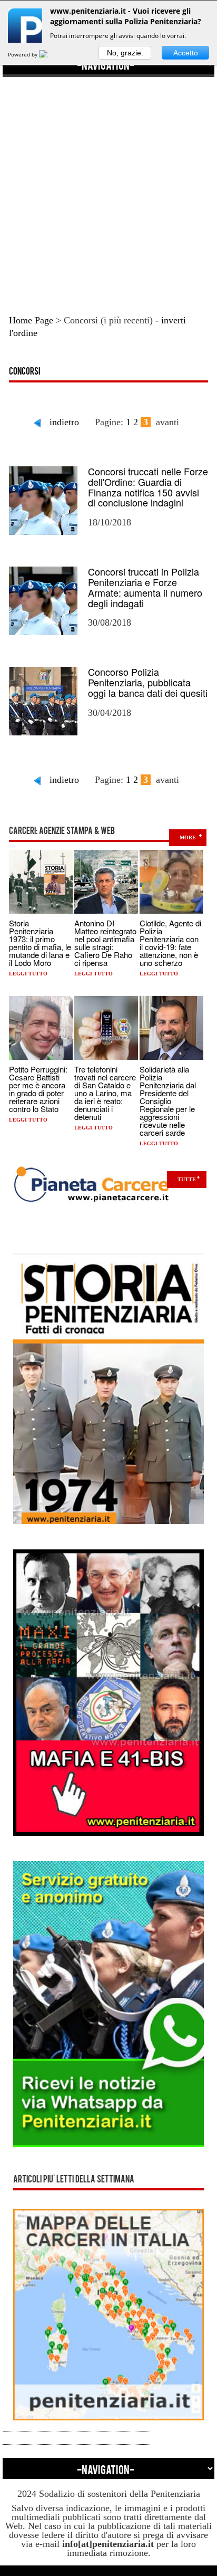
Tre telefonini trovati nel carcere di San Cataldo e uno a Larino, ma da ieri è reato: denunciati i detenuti (105, 1093)
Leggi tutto (28, 974)
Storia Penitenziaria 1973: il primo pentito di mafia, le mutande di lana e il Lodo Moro (40, 943)
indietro (64, 422)
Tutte (187, 1179)
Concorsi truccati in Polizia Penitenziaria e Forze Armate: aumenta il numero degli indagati (145, 587)
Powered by (23, 54)
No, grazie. (125, 53)
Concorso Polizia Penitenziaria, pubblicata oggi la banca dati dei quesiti (148, 682)
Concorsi (24, 372)
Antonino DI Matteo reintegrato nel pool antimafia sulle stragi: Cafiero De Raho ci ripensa (105, 943)
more (188, 837)
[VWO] (50, 54)
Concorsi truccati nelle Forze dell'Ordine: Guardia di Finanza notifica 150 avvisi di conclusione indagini (148, 487)
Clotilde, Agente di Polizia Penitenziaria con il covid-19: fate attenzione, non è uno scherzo (170, 943)
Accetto (186, 53)
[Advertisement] (108, 186)
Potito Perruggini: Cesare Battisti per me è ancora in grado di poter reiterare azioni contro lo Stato (38, 1089)
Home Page (31, 320)
